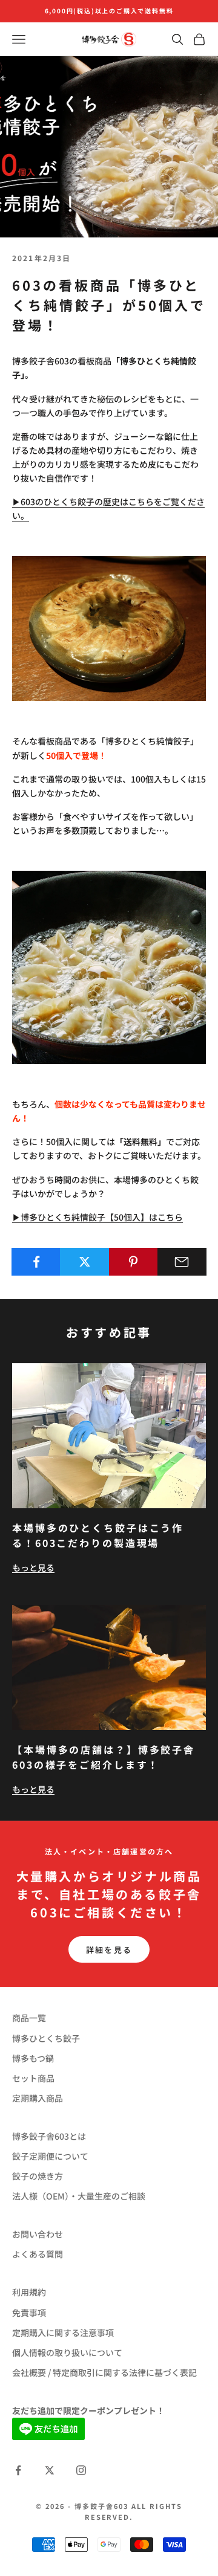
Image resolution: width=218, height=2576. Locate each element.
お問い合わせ (38, 2234)
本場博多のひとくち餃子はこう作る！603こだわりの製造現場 (98, 1535)
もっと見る (33, 1567)
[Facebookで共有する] (36, 1262)
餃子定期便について (50, 2156)
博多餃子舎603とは (49, 2136)
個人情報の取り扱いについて (67, 2352)
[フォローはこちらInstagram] (81, 2470)
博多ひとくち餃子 (46, 2038)
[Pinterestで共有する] (134, 1262)
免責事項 (29, 2313)
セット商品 (33, 2078)
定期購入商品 (38, 2098)
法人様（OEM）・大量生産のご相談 (79, 2196)
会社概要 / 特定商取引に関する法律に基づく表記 (104, 2372)
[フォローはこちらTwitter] (50, 2470)
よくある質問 (38, 2254)
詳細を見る (109, 1950)
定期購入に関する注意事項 (63, 2332)
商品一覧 (29, 2018)
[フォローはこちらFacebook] (18, 2470)
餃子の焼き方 (38, 2176)
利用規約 (29, 2292)
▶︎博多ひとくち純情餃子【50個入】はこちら (97, 1217)
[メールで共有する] (182, 1262)
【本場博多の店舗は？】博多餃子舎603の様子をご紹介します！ (104, 1757)
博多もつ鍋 (33, 2058)
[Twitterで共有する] (84, 1262)
